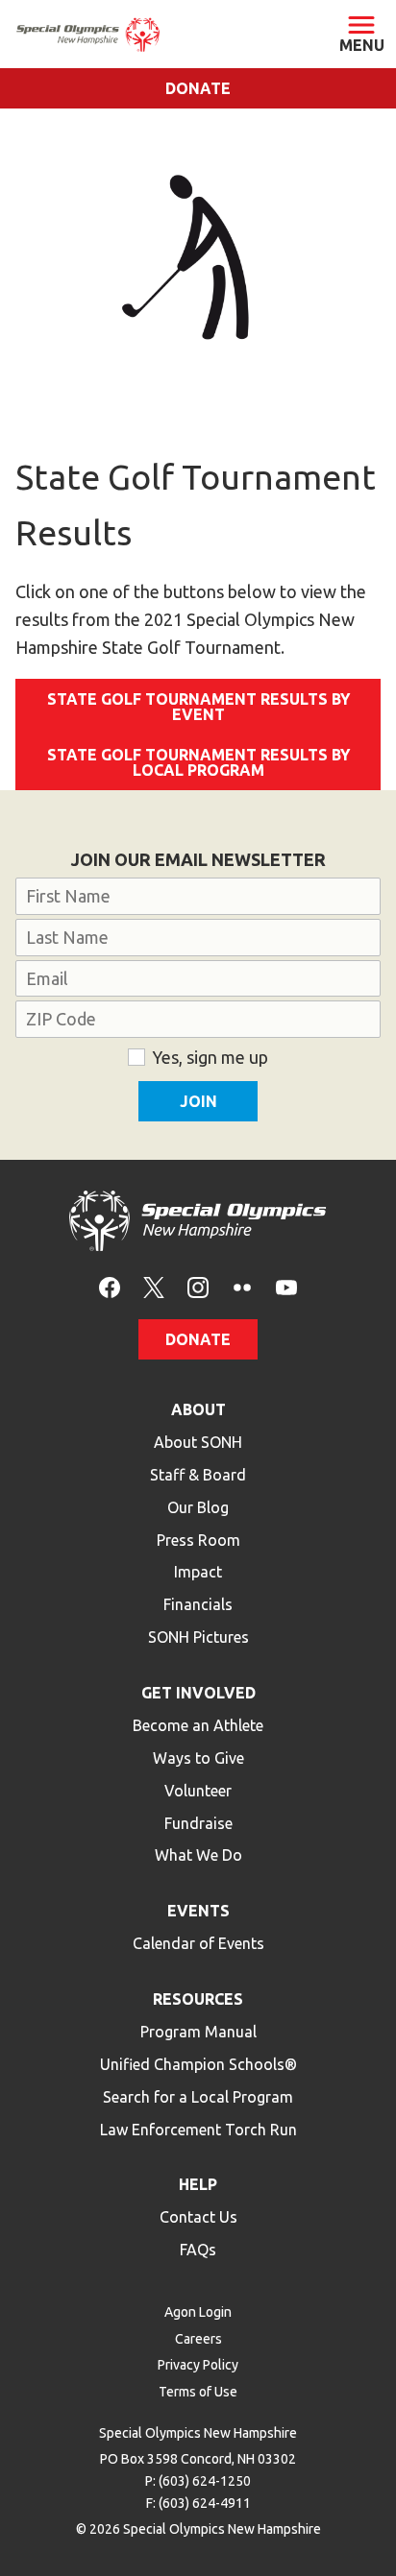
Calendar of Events (198, 1943)
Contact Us (198, 2217)
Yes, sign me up (210, 1057)
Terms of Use (198, 2392)
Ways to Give (198, 1758)
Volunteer (198, 1791)
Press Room (198, 1540)
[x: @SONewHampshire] (154, 1286)
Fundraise (198, 1823)
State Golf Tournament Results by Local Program (198, 762)
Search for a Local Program (198, 2097)
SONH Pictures (198, 1637)
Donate (198, 88)
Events (198, 1911)
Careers (198, 2339)
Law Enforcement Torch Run (198, 2130)
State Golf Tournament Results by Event (198, 707)
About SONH (198, 1442)
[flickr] (242, 1286)
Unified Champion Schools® (198, 2064)
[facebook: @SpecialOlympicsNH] (110, 1286)
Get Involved (198, 1693)
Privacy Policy (198, 2365)
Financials (198, 1604)
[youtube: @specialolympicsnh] (286, 1286)
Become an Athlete (198, 1725)
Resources (198, 1999)
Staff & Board (198, 1475)
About (198, 1409)
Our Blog (198, 1507)
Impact (198, 1572)
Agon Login (198, 2312)
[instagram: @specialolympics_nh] (198, 1286)
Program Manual (198, 2032)
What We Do (198, 1855)
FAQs (198, 2250)
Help (198, 2184)
